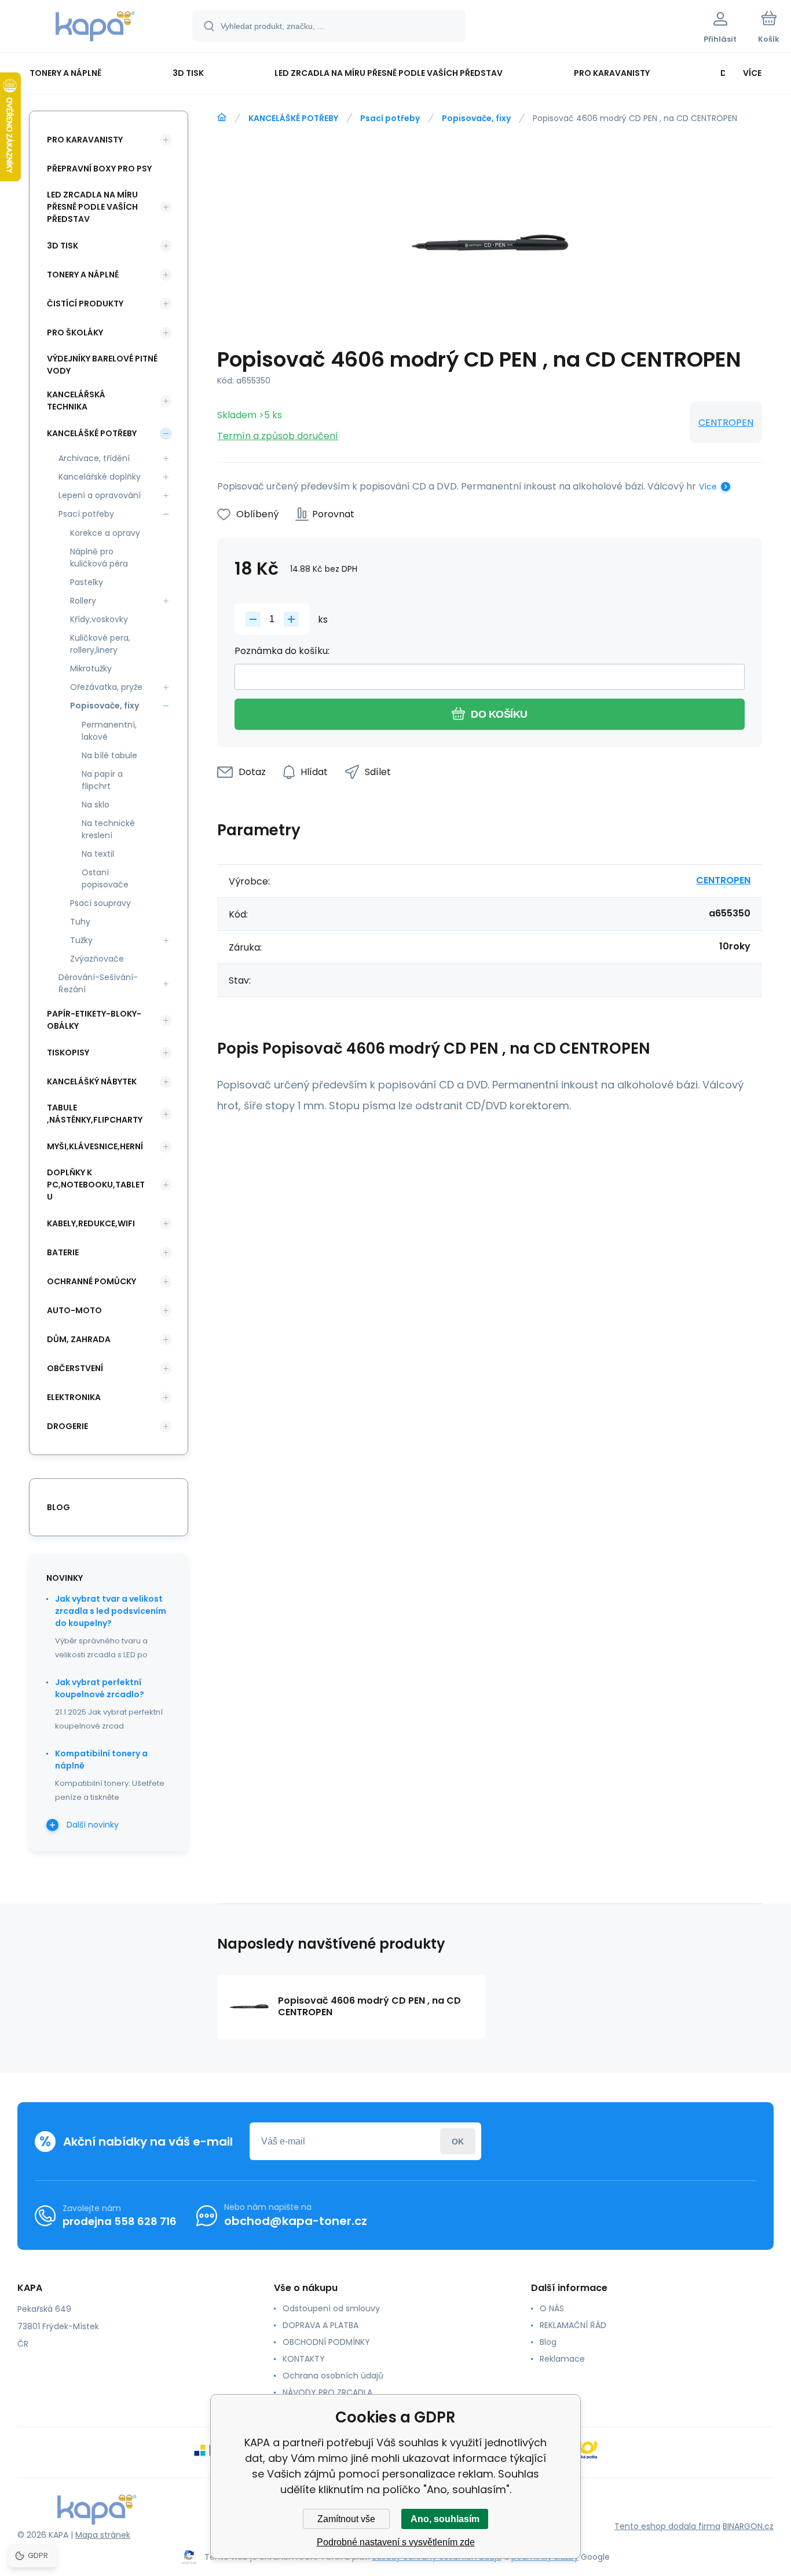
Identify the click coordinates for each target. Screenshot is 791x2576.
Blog (548, 2342)
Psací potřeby (390, 118)
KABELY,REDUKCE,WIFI (91, 1223)
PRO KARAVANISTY (85, 140)
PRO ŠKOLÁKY (75, 332)
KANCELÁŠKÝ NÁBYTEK (92, 1081)
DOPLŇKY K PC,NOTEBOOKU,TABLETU (96, 1185)
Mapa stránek (103, 2535)
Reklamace (562, 2359)
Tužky (81, 940)
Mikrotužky (91, 668)
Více (708, 487)
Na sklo (96, 805)
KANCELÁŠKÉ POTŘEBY (293, 118)
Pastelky (87, 582)
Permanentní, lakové (109, 731)
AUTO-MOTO (74, 1310)
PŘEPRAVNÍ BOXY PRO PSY (99, 169)
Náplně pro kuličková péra (99, 558)
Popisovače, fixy (476, 118)
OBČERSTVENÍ (75, 1368)
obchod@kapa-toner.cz (296, 2221)
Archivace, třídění (94, 458)
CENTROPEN (726, 423)
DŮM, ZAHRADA (79, 1339)
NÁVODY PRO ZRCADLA (327, 2392)
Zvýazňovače (97, 959)
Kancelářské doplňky (100, 477)
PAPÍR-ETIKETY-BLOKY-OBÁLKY (94, 1020)
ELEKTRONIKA (74, 1397)
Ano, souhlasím (445, 2519)
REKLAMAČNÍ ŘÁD (573, 2325)
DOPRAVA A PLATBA (321, 2325)
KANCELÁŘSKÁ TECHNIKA (76, 401)
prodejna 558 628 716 (120, 2221)
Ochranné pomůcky (91, 1281)
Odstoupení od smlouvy (331, 2308)
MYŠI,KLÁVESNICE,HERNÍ (95, 1146)
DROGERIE (67, 1426)
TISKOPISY (68, 1053)
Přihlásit (458, 2141)
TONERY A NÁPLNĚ (83, 275)
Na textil (98, 854)
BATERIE (63, 1252)
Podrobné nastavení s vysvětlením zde (396, 2542)
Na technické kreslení (108, 829)
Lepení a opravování (100, 495)
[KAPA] (222, 118)
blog (58, 1507)
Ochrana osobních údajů (333, 2376)
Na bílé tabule (109, 755)
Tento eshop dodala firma (667, 2526)
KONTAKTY (304, 2359)
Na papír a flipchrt (102, 780)
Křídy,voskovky (99, 619)
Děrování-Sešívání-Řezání (98, 983)
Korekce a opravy (105, 533)
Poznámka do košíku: (282, 651)
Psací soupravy (100, 903)
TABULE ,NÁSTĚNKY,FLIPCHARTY (95, 1114)
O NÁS (552, 2308)
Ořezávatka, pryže (106, 687)
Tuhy (80, 922)
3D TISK (63, 246)
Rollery (83, 601)
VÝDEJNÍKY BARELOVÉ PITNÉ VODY (102, 365)
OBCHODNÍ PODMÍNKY (326, 2342)
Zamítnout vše (346, 2519)
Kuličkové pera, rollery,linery (100, 644)
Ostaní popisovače (105, 878)
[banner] (95, 28)
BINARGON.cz (748, 2526)
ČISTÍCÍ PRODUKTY (85, 304)
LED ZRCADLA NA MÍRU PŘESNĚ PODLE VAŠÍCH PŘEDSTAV (92, 207)
